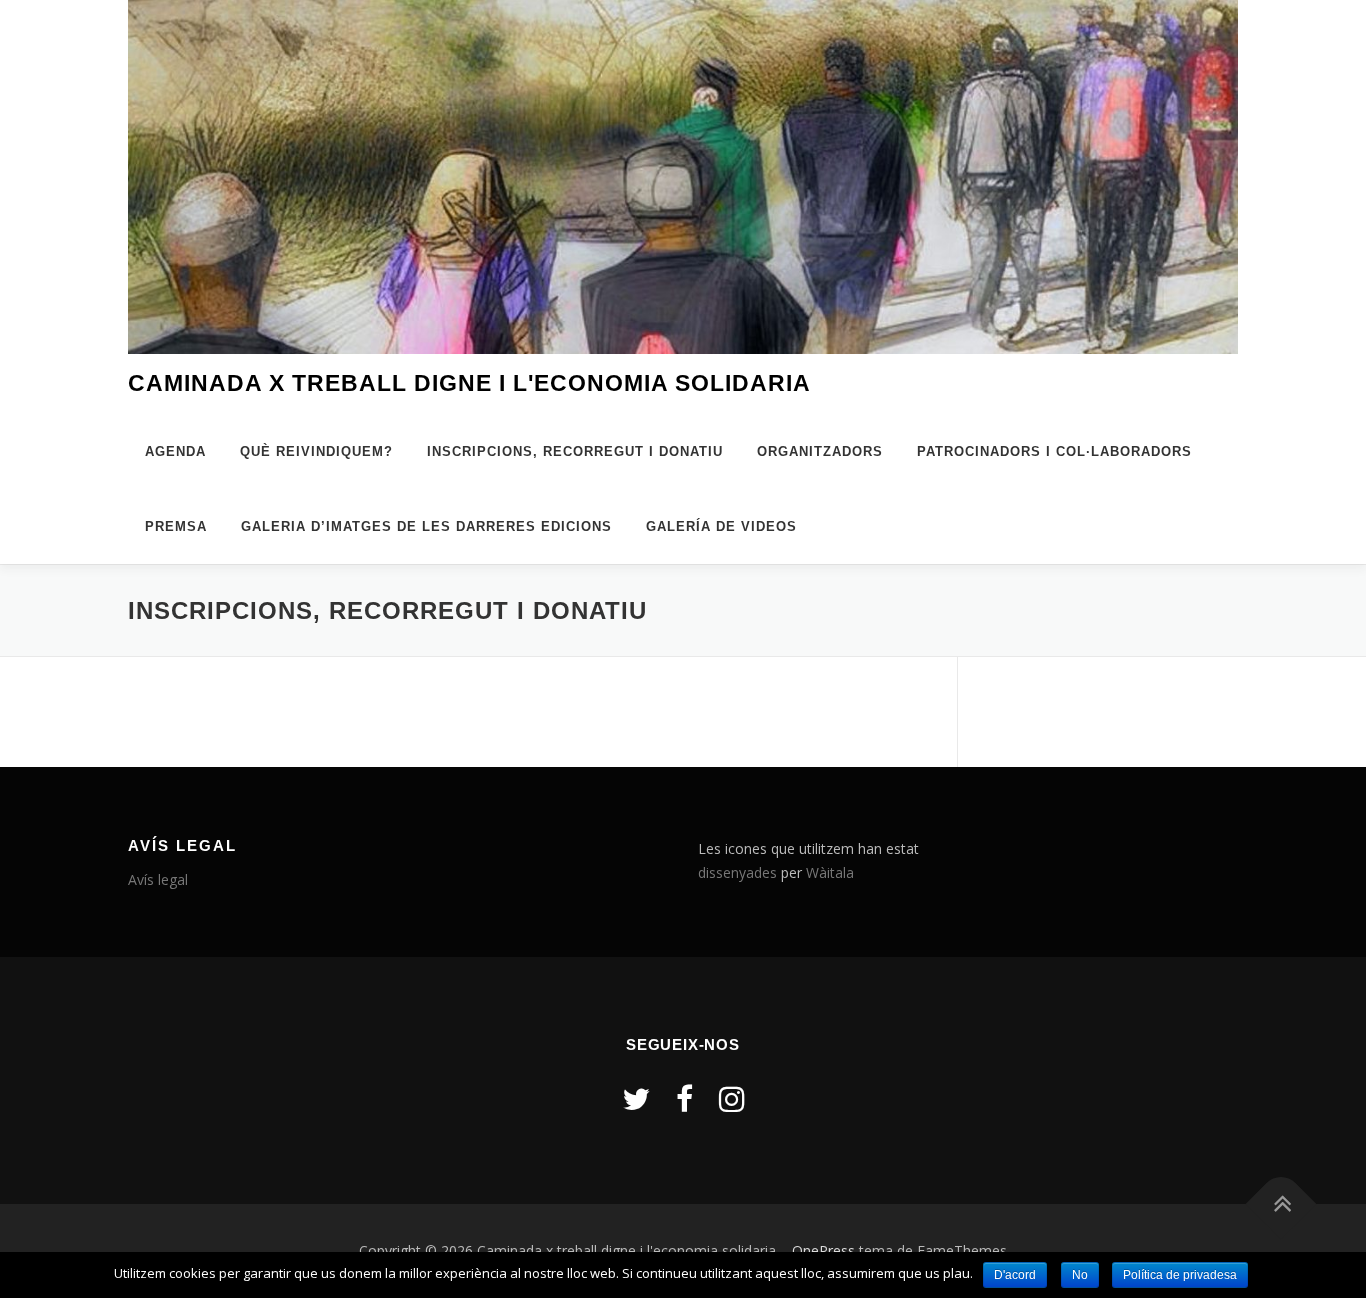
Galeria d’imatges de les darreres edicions (426, 526)
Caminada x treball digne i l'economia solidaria (469, 383)
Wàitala (830, 872)
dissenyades (737, 872)
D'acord (1015, 1275)
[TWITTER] (636, 1098)
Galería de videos (721, 526)
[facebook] (684, 1098)
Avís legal (158, 879)
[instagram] (732, 1098)
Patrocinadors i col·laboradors (1054, 451)
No (1080, 1275)
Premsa (176, 526)
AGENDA (175, 451)
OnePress (823, 1250)
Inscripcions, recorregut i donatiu (575, 451)
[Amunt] (1281, 1204)
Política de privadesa (1180, 1275)
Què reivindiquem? (316, 451)
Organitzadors (820, 451)
